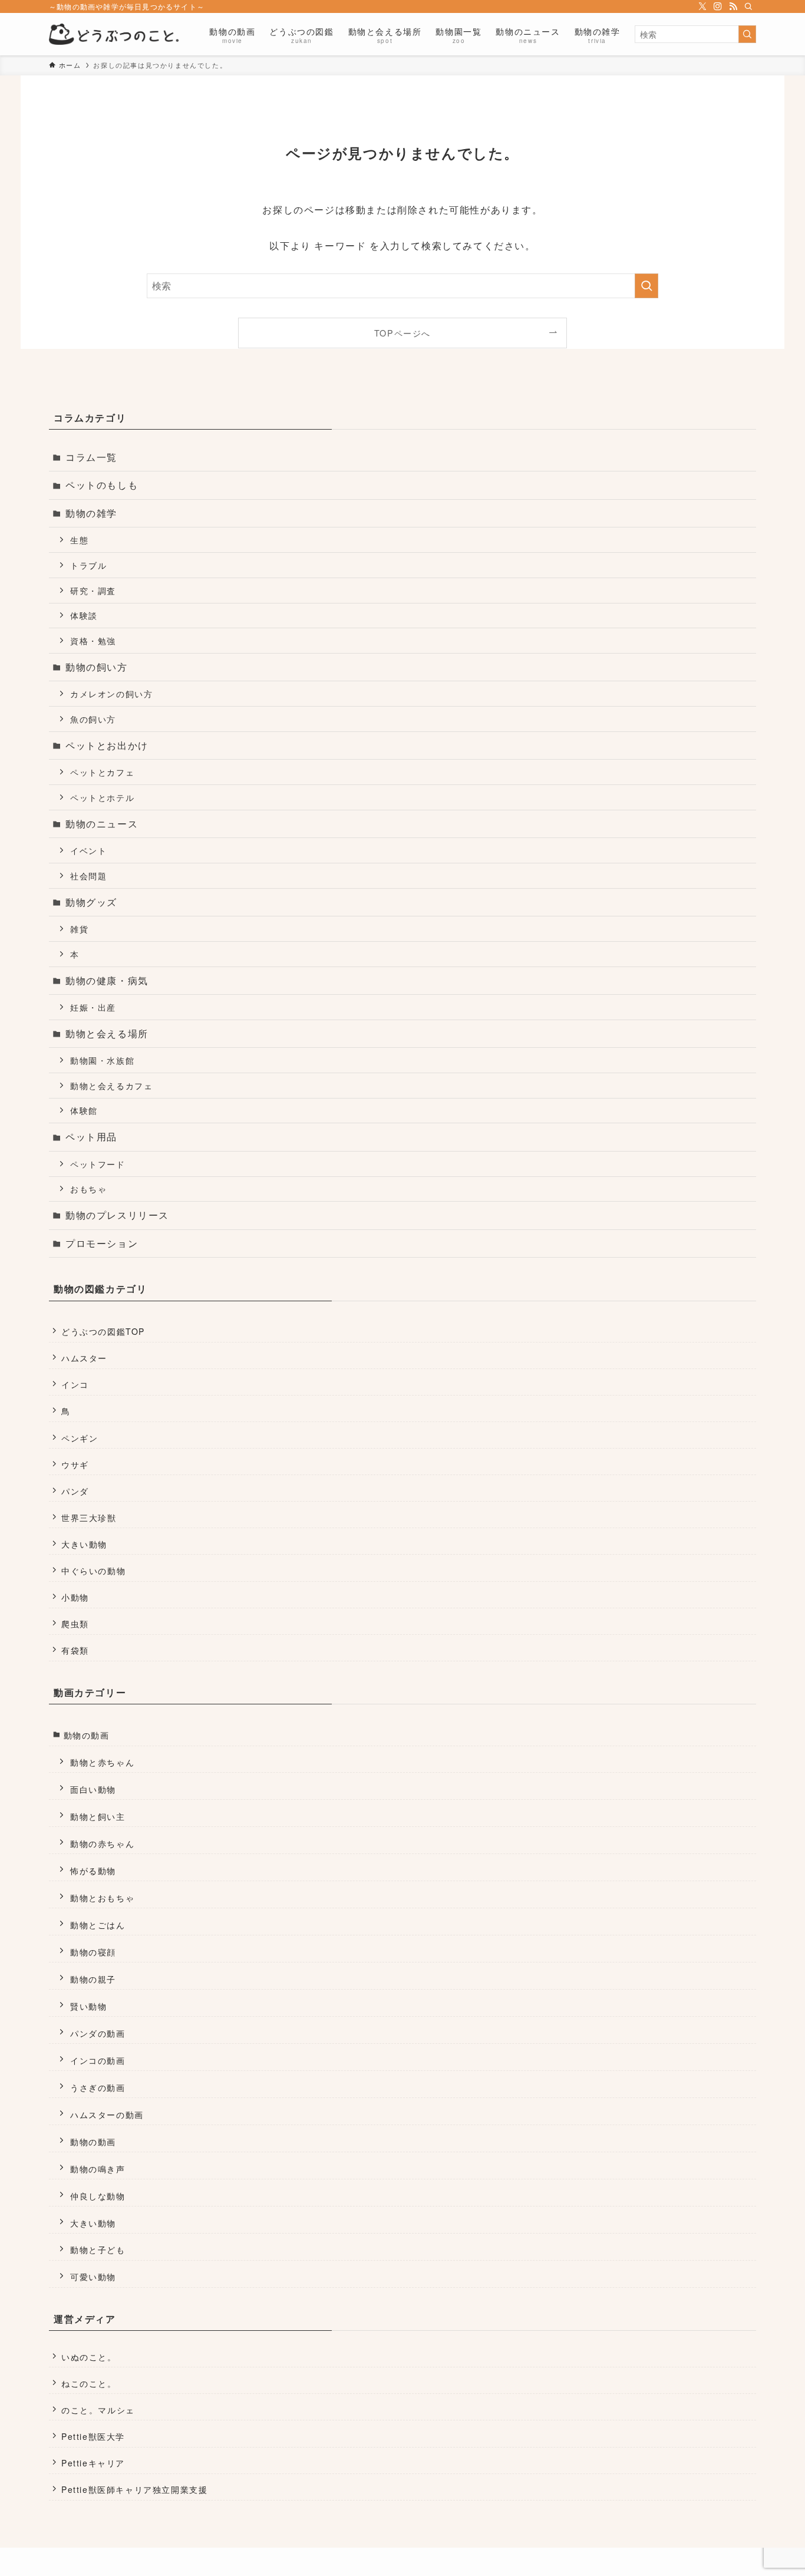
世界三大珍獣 (89, 1518)
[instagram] (718, 6)
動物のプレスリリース (117, 1215)
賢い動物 (88, 2006)
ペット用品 (91, 1137)
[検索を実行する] (747, 34)
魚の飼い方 (93, 719)
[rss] (733, 6)
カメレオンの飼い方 (111, 693)
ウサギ (75, 1465)
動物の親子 (93, 1979)
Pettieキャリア (93, 2463)
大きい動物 (84, 1544)
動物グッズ (91, 902)
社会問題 (88, 875)
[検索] (748, 6)
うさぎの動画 (98, 2087)
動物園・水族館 (102, 1060)
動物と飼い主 (98, 1816)
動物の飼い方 (97, 667)
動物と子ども (98, 2249)
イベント (88, 850)
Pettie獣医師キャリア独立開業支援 (134, 2489)
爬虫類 (75, 1624)
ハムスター (84, 1358)
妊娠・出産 (93, 1007)
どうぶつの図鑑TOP (103, 1331)
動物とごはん (98, 1924)
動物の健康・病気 (107, 980)
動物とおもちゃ (102, 1897)
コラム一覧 (91, 457)
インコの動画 (98, 2060)
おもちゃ (88, 1188)
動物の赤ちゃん (102, 1843)
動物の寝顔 (93, 1952)
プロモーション (102, 1243)
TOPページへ (402, 333)
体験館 (84, 1110)
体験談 (84, 615)
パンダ (75, 1491)
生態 (79, 540)
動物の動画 (87, 1735)
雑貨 (79, 929)
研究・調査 (93, 590)
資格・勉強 (93, 640)
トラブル (88, 565)
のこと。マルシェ (98, 2410)
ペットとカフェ (102, 772)
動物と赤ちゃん (102, 1762)
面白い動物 (93, 1789)
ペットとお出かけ (107, 745)
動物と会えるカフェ (111, 1085)
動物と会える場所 (107, 1033)
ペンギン (80, 1438)
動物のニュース (102, 824)
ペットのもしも (102, 485)
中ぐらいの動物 (93, 1571)
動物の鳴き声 (98, 2168)
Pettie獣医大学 (93, 2436)
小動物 (75, 1597)
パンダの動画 (98, 2033)
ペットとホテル (102, 797)
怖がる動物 (93, 1870)
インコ (75, 1384)
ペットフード (98, 1164)
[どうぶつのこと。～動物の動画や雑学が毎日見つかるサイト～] (114, 34)
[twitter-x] (702, 6)
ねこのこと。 (89, 2383)
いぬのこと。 (89, 2357)
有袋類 (75, 1650)
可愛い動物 (93, 2276)
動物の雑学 (91, 513)
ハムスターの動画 (107, 2114)
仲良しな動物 (98, 2196)
